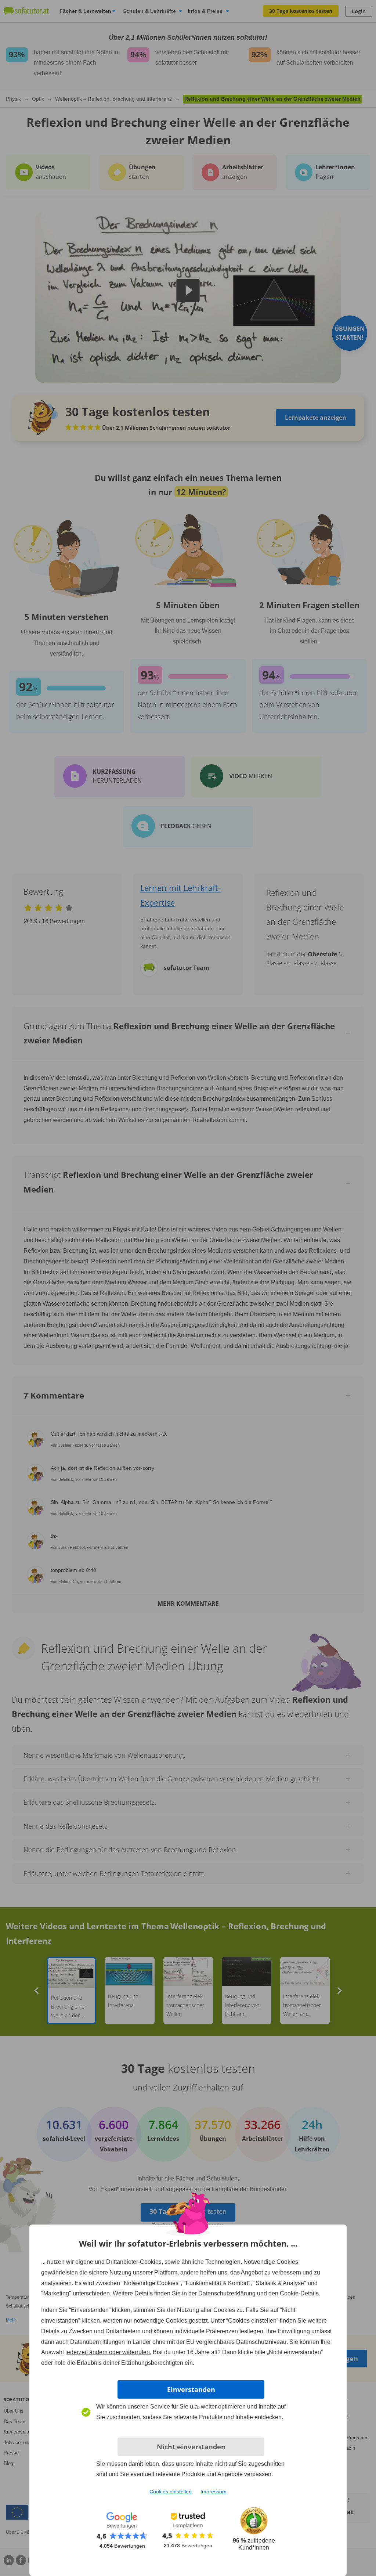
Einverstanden (191, 2389)
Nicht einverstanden (191, 2447)
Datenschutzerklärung (227, 2293)
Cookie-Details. (300, 2293)
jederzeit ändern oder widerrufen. (108, 2352)
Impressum (214, 2492)
